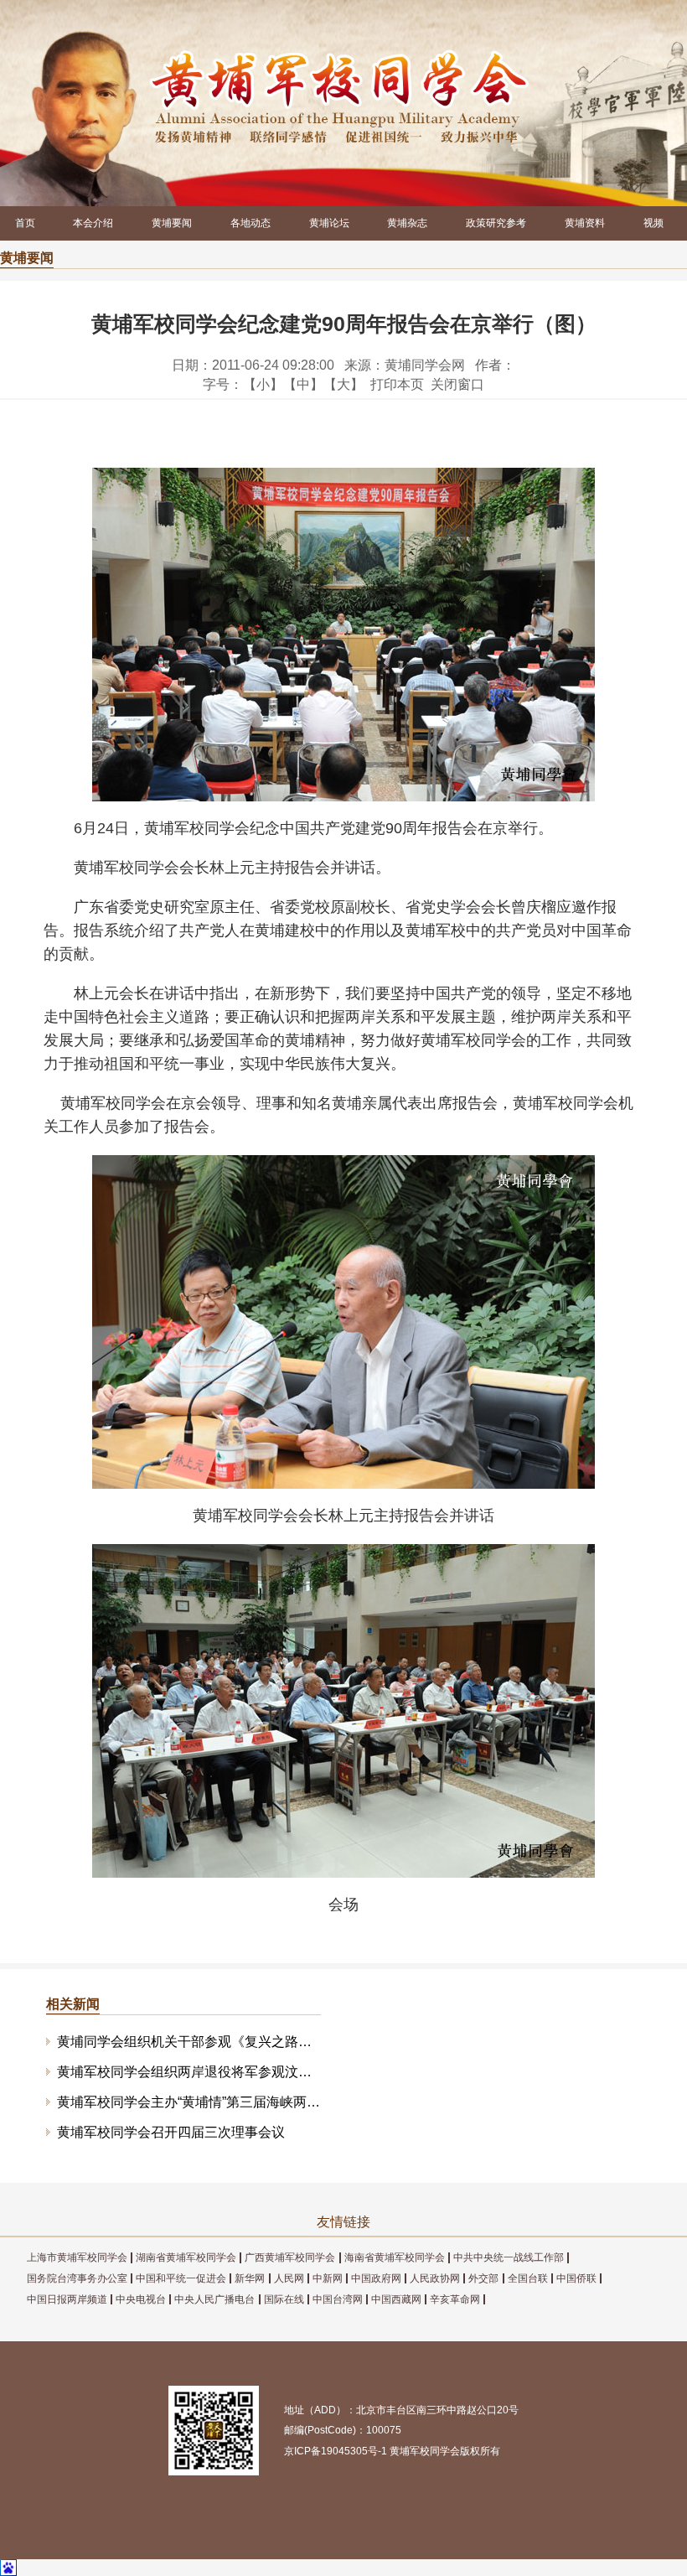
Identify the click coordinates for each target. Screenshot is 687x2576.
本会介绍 (93, 223)
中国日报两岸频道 (67, 2299)
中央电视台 (141, 2299)
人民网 (289, 2278)
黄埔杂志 (407, 223)
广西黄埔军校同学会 (290, 2257)
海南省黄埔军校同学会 (395, 2257)
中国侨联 (576, 2278)
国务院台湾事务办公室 (77, 2278)
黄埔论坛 (329, 223)
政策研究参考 (496, 223)
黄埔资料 (585, 223)
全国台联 (528, 2278)
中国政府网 (376, 2278)
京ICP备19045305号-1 (336, 2451)
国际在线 (284, 2299)
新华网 (250, 2278)
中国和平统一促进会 (181, 2278)
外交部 (483, 2278)
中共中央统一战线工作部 (509, 2257)
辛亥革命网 (455, 2299)
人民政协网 (435, 2278)
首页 (25, 223)
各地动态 (251, 223)
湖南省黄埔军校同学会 (186, 2257)
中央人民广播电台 (214, 2299)
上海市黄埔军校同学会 (77, 2257)
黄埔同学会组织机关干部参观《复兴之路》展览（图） (189, 2042)
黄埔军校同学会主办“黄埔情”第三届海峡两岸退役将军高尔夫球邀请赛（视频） (189, 2102)
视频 (653, 223)
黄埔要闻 (172, 223)
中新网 (328, 2278)
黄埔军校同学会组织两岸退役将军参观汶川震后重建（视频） (189, 2072)
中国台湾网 (338, 2299)
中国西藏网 (396, 2299)
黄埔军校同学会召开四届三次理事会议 (171, 2132)
